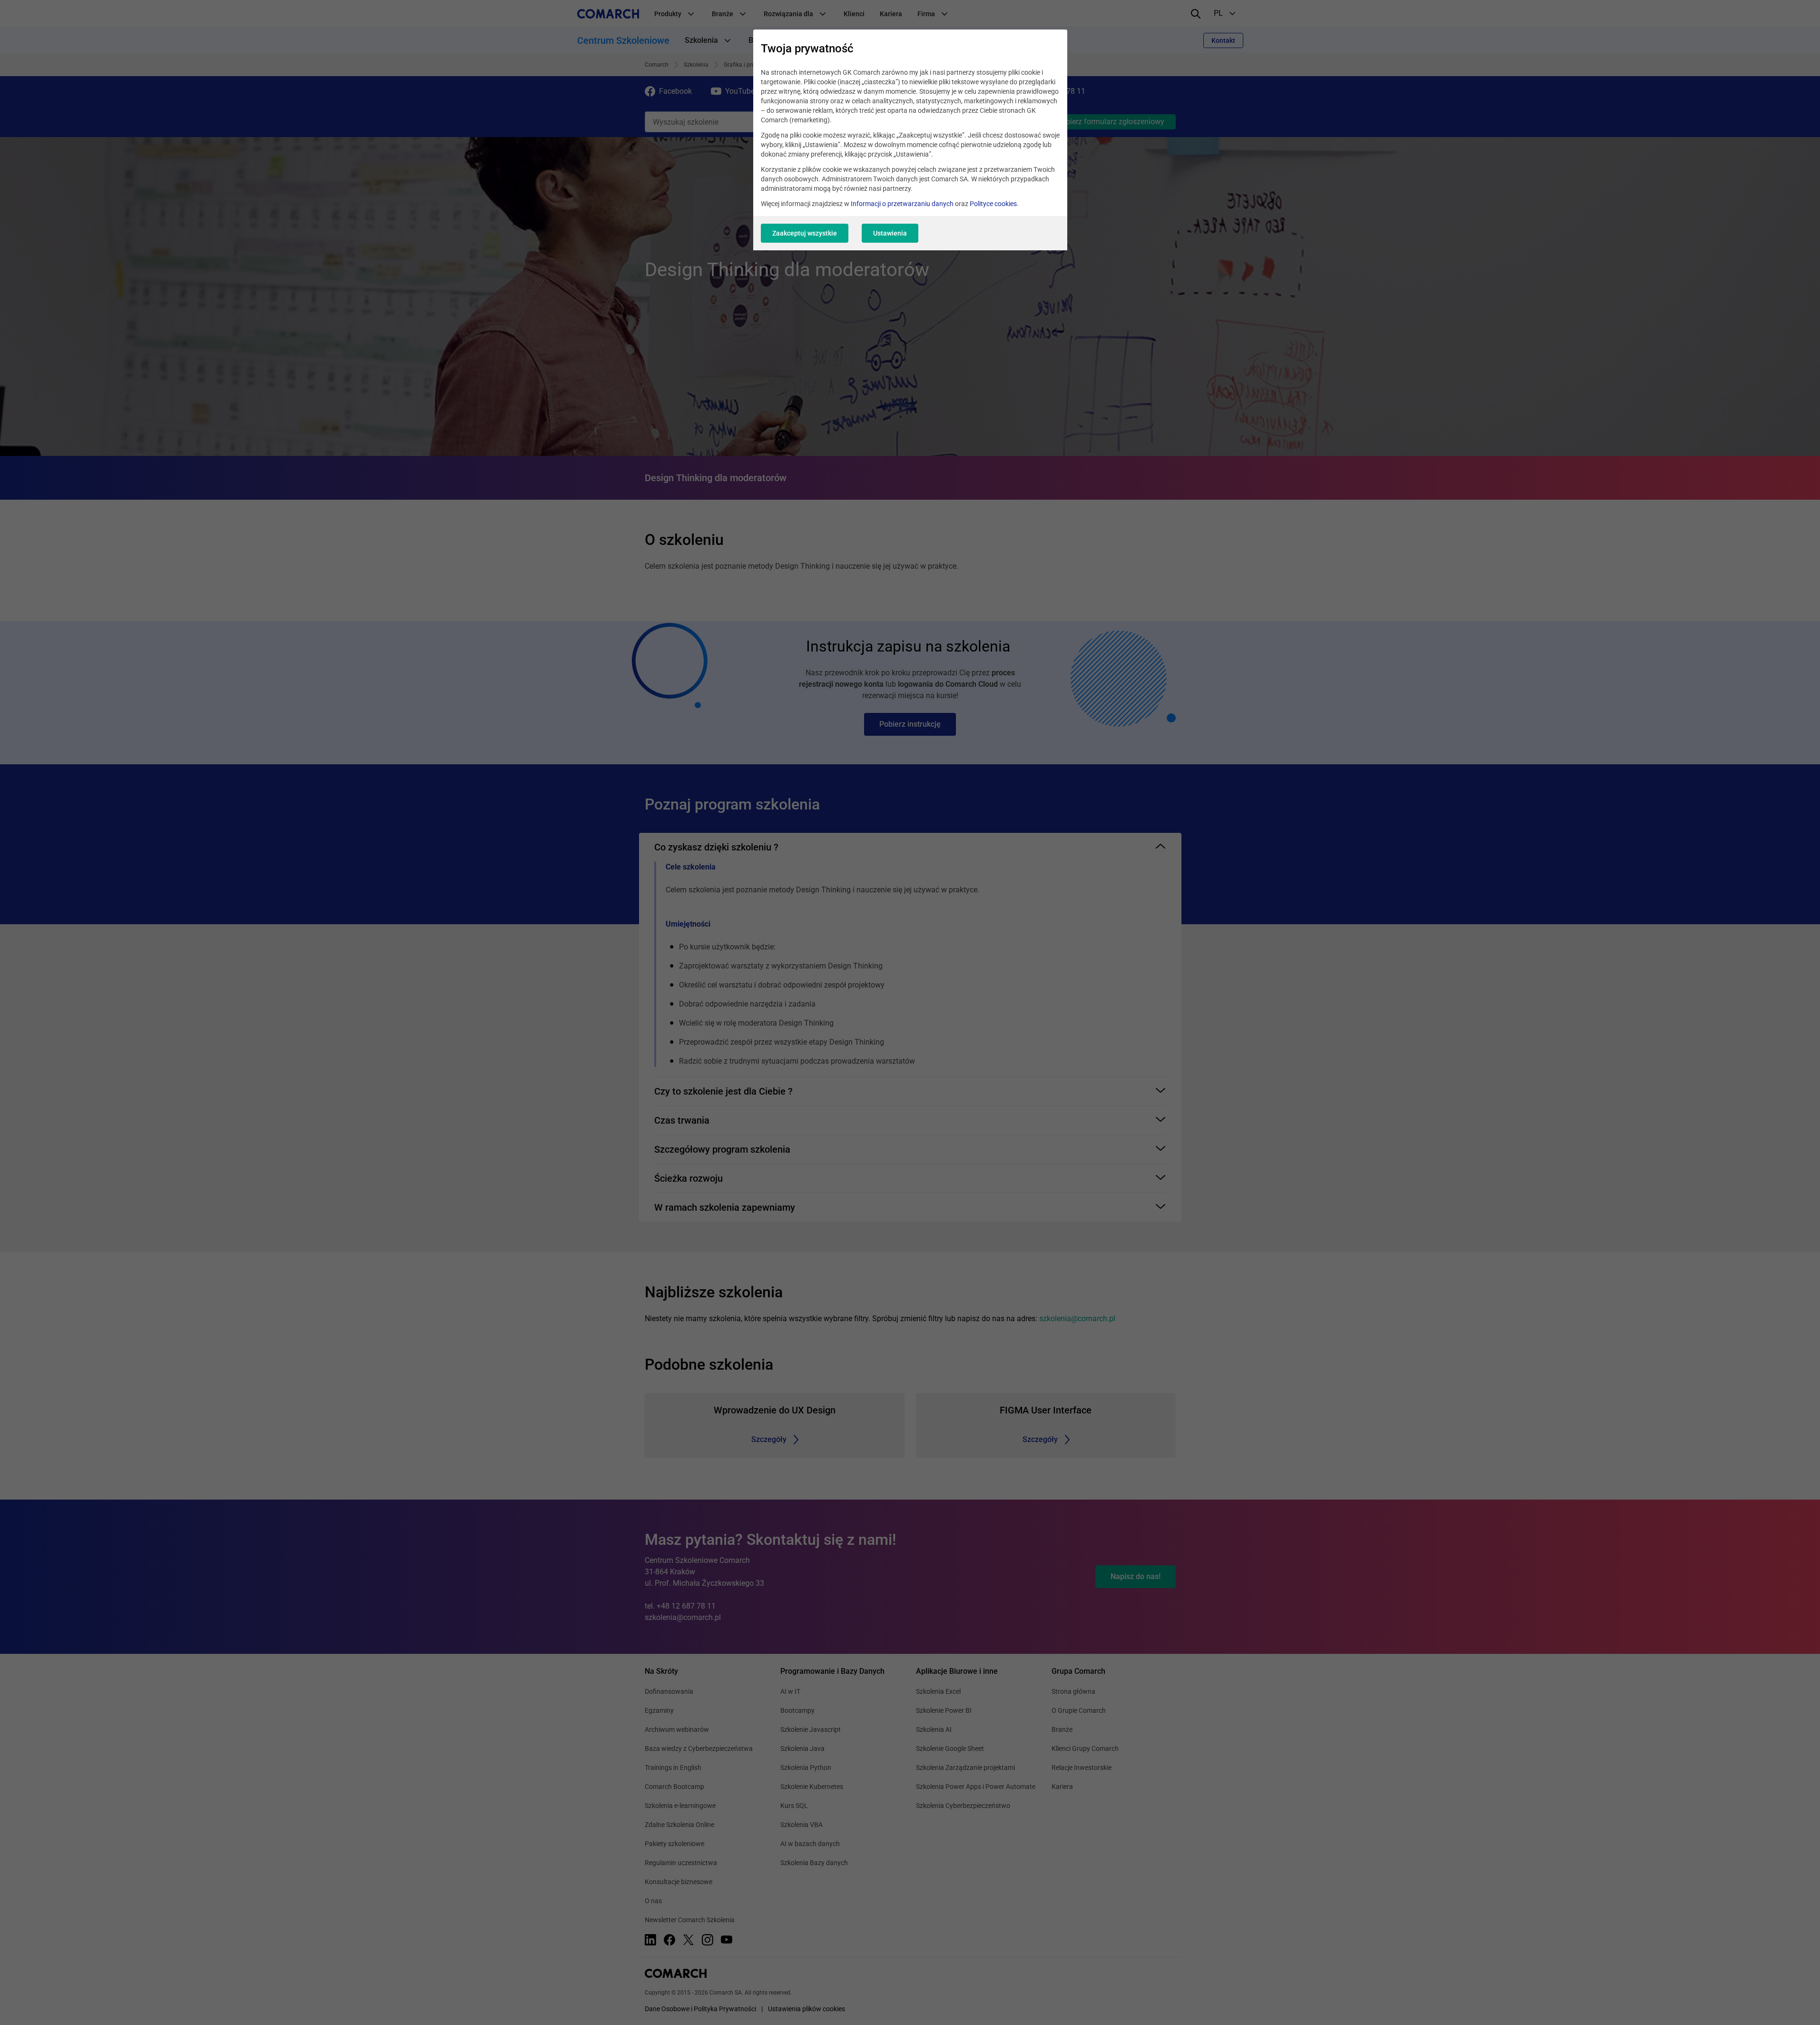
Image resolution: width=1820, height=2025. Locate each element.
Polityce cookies (993, 204)
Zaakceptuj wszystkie (805, 233)
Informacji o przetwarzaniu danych (902, 204)
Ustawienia (890, 233)
